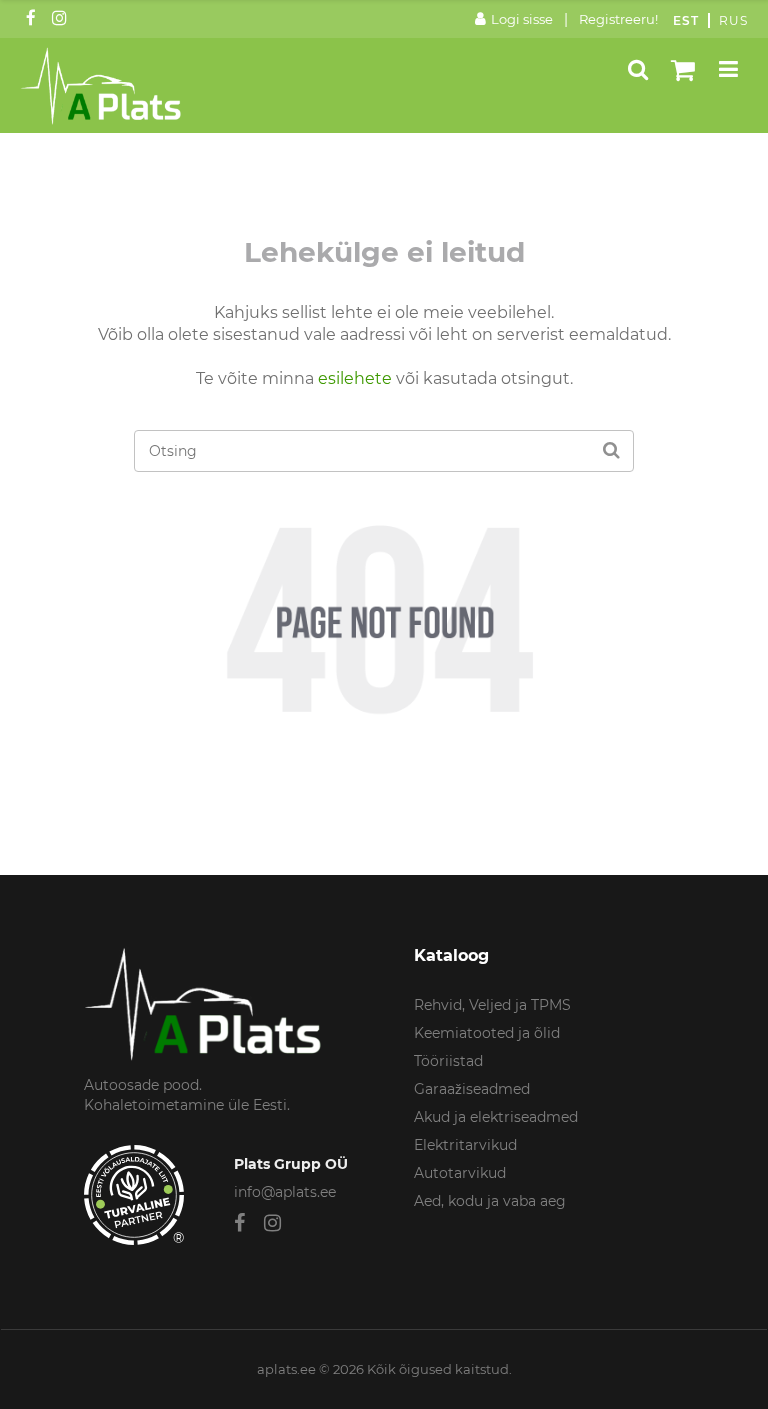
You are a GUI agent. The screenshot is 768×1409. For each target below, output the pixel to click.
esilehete (355, 378)
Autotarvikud (460, 1173)
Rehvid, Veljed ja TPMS (492, 1005)
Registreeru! (618, 19)
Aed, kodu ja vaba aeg (490, 1201)
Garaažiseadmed (472, 1089)
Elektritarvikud (465, 1145)
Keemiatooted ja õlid (487, 1033)
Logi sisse (522, 19)
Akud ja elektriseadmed (496, 1117)
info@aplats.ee (285, 1192)
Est (686, 20)
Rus (733, 20)
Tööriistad (448, 1061)
